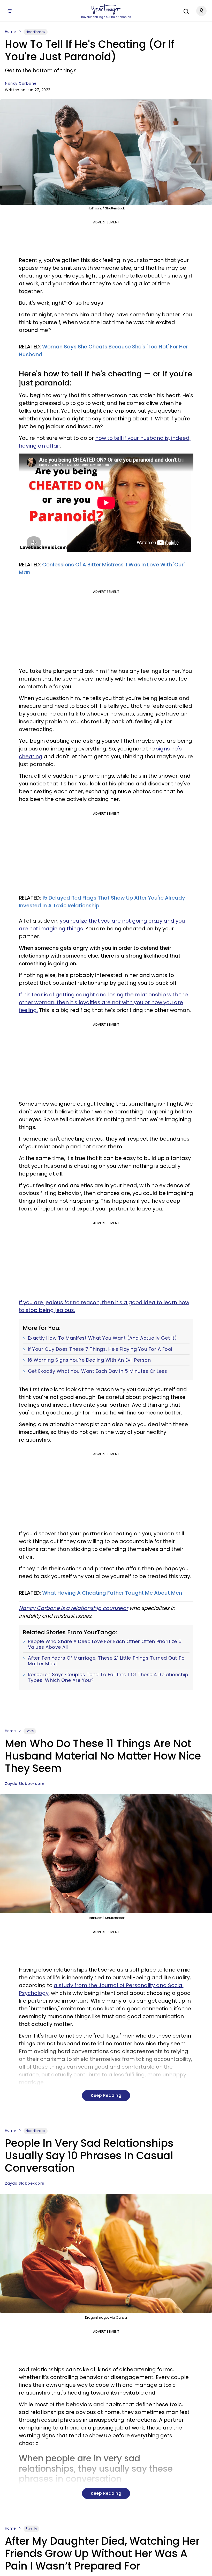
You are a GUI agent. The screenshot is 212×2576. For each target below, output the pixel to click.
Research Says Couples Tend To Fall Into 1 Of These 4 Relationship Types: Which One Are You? (108, 1677)
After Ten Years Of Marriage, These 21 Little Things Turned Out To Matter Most (106, 1661)
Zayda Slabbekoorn (25, 1784)
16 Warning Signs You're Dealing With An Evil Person (89, 1360)
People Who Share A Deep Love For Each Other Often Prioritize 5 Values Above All (105, 1644)
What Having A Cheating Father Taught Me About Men (112, 1593)
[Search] (185, 11)
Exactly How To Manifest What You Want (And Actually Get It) (103, 1338)
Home (10, 32)
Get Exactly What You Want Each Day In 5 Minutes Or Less (98, 1371)
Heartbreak (36, 32)
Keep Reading (106, 2095)
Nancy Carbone (21, 83)
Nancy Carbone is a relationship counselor (73, 1608)
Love (30, 1731)
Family (31, 2529)
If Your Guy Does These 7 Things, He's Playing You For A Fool (100, 1349)
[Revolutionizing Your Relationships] (106, 10)
